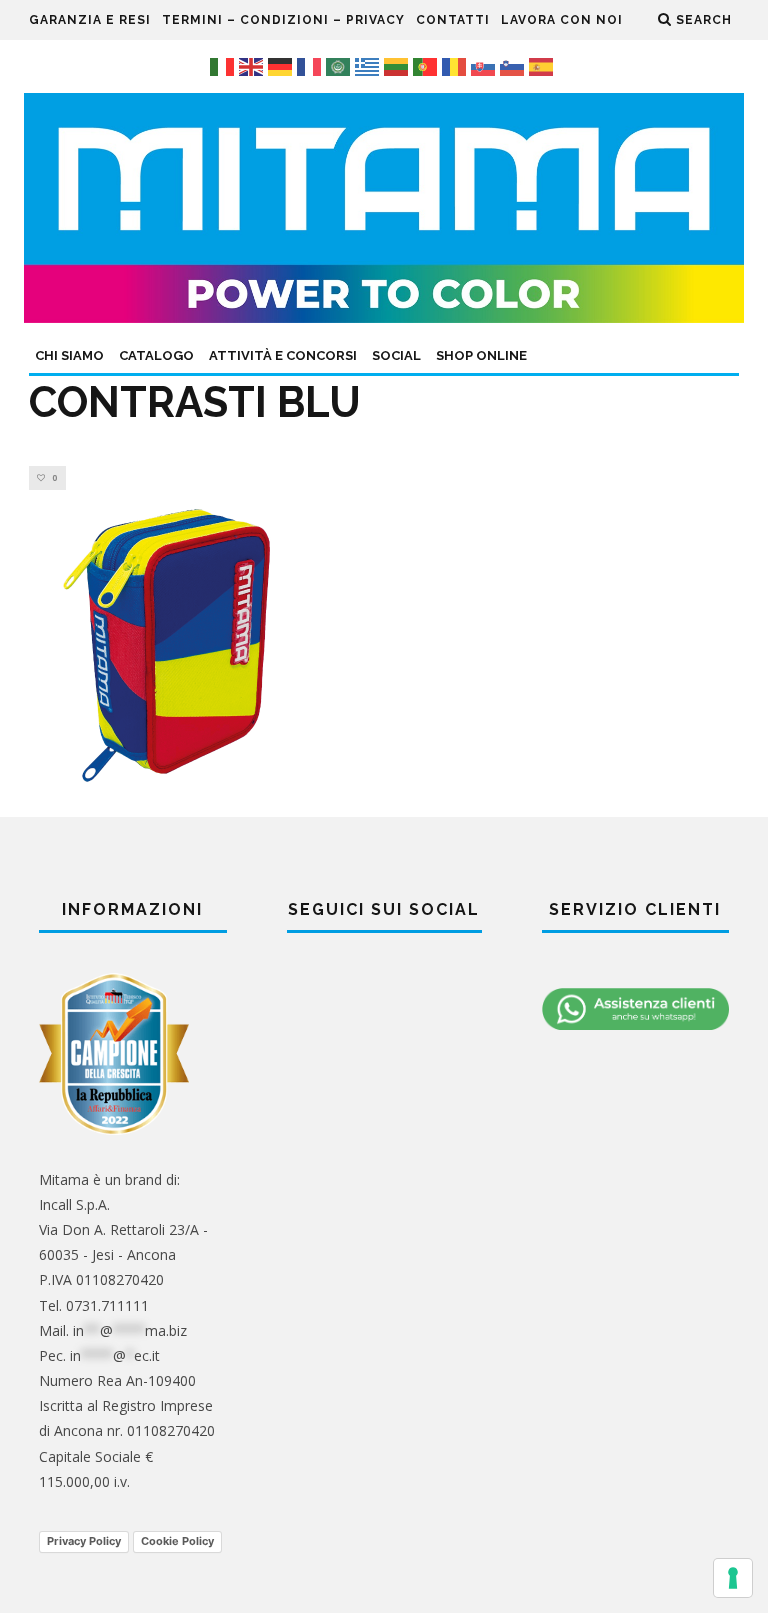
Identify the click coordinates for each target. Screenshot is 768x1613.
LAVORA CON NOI (562, 20)
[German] (282, 65)
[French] (311, 65)
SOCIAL (396, 355)
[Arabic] (340, 65)
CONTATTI (453, 20)
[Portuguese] (427, 65)
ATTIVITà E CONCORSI (283, 355)
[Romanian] (456, 65)
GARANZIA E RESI (90, 20)
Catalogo (156, 355)
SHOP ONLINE (481, 355)
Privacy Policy (84, 1541)
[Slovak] (485, 65)
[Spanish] (543, 65)
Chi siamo (69, 355)
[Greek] (369, 65)
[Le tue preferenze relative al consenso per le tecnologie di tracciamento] (733, 1578)
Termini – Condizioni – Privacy (283, 20)
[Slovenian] (514, 65)
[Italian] (224, 65)
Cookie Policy (177, 1541)
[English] (253, 65)
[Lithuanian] (398, 65)
